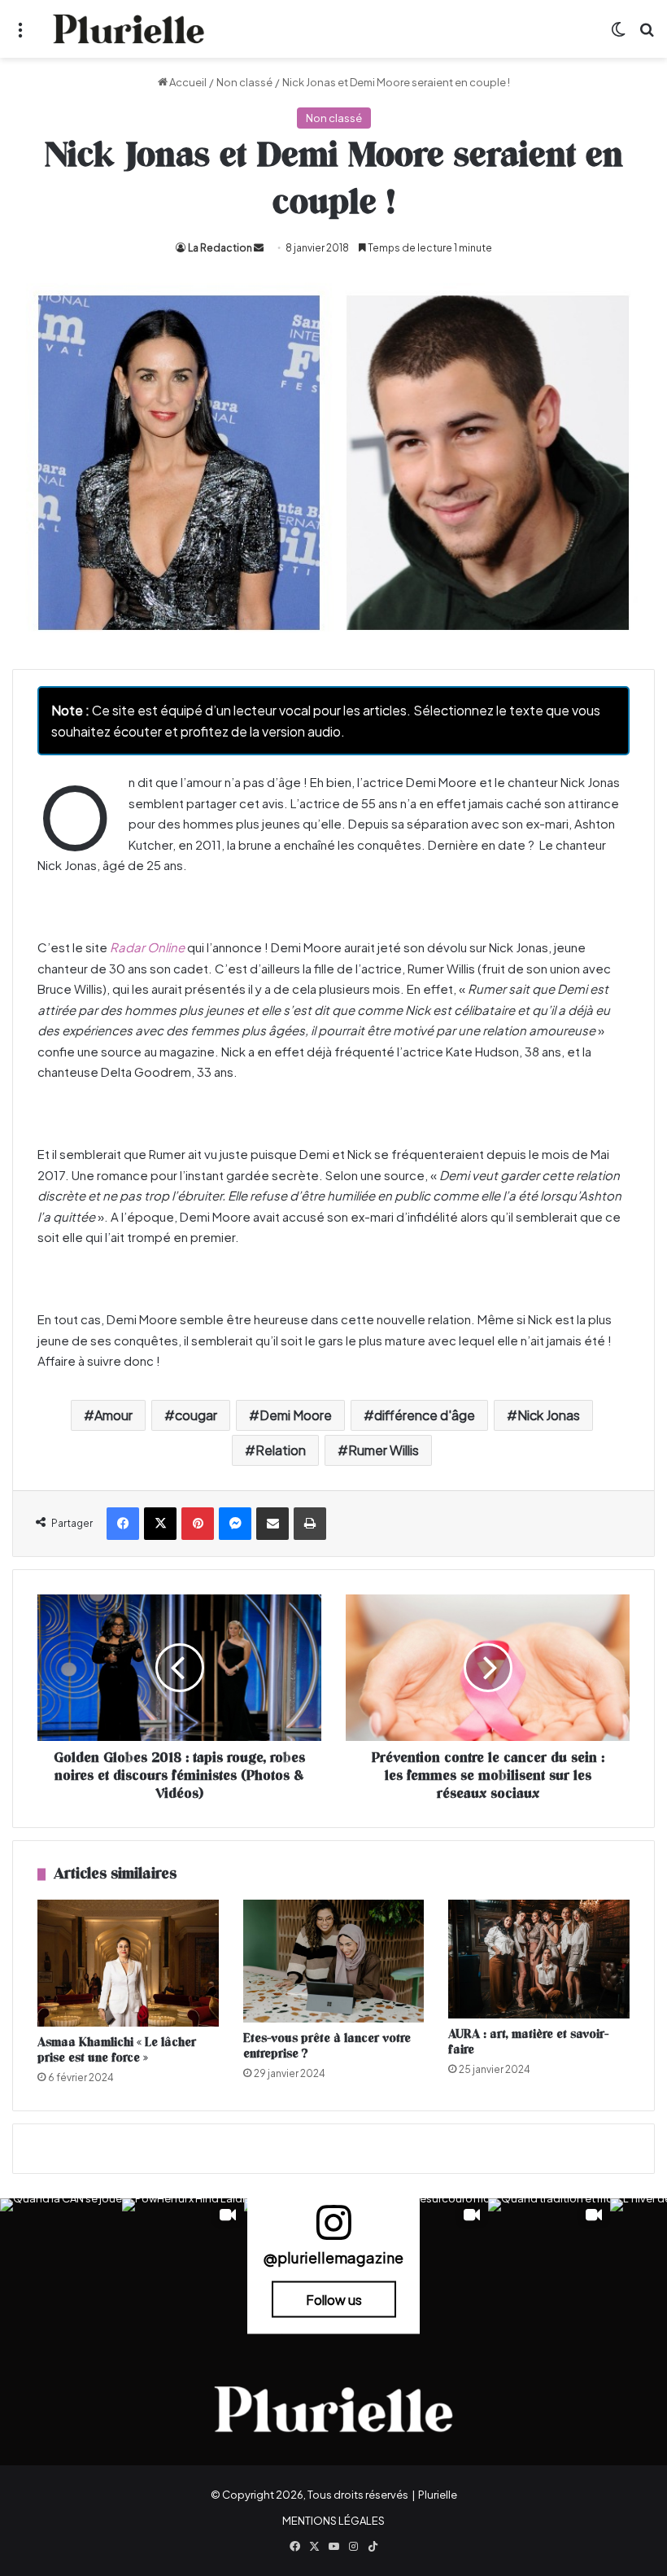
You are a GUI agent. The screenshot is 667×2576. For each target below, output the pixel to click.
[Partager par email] (272, 1524)
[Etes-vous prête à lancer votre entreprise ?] (334, 1961)
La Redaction (220, 248)
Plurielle (438, 2495)
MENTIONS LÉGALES (333, 2521)
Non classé (244, 82)
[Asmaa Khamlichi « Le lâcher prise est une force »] (128, 1963)
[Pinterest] (198, 1524)
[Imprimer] (310, 1524)
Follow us (334, 2299)
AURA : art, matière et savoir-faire (528, 2042)
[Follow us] (333, 2230)
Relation (281, 1450)
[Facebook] (123, 1524)
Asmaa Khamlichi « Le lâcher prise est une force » (117, 2050)
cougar (196, 1415)
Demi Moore (296, 1415)
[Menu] (20, 35)
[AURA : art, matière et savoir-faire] (539, 1959)
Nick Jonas (549, 1415)
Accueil (187, 82)
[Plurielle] (129, 29)
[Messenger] (235, 1524)
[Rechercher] (647, 35)
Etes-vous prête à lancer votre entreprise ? (327, 2046)
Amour (113, 1415)
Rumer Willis (384, 1450)
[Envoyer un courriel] (259, 248)
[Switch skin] (618, 35)
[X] (160, 1524)
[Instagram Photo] (61, 2259)
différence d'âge (425, 1415)
